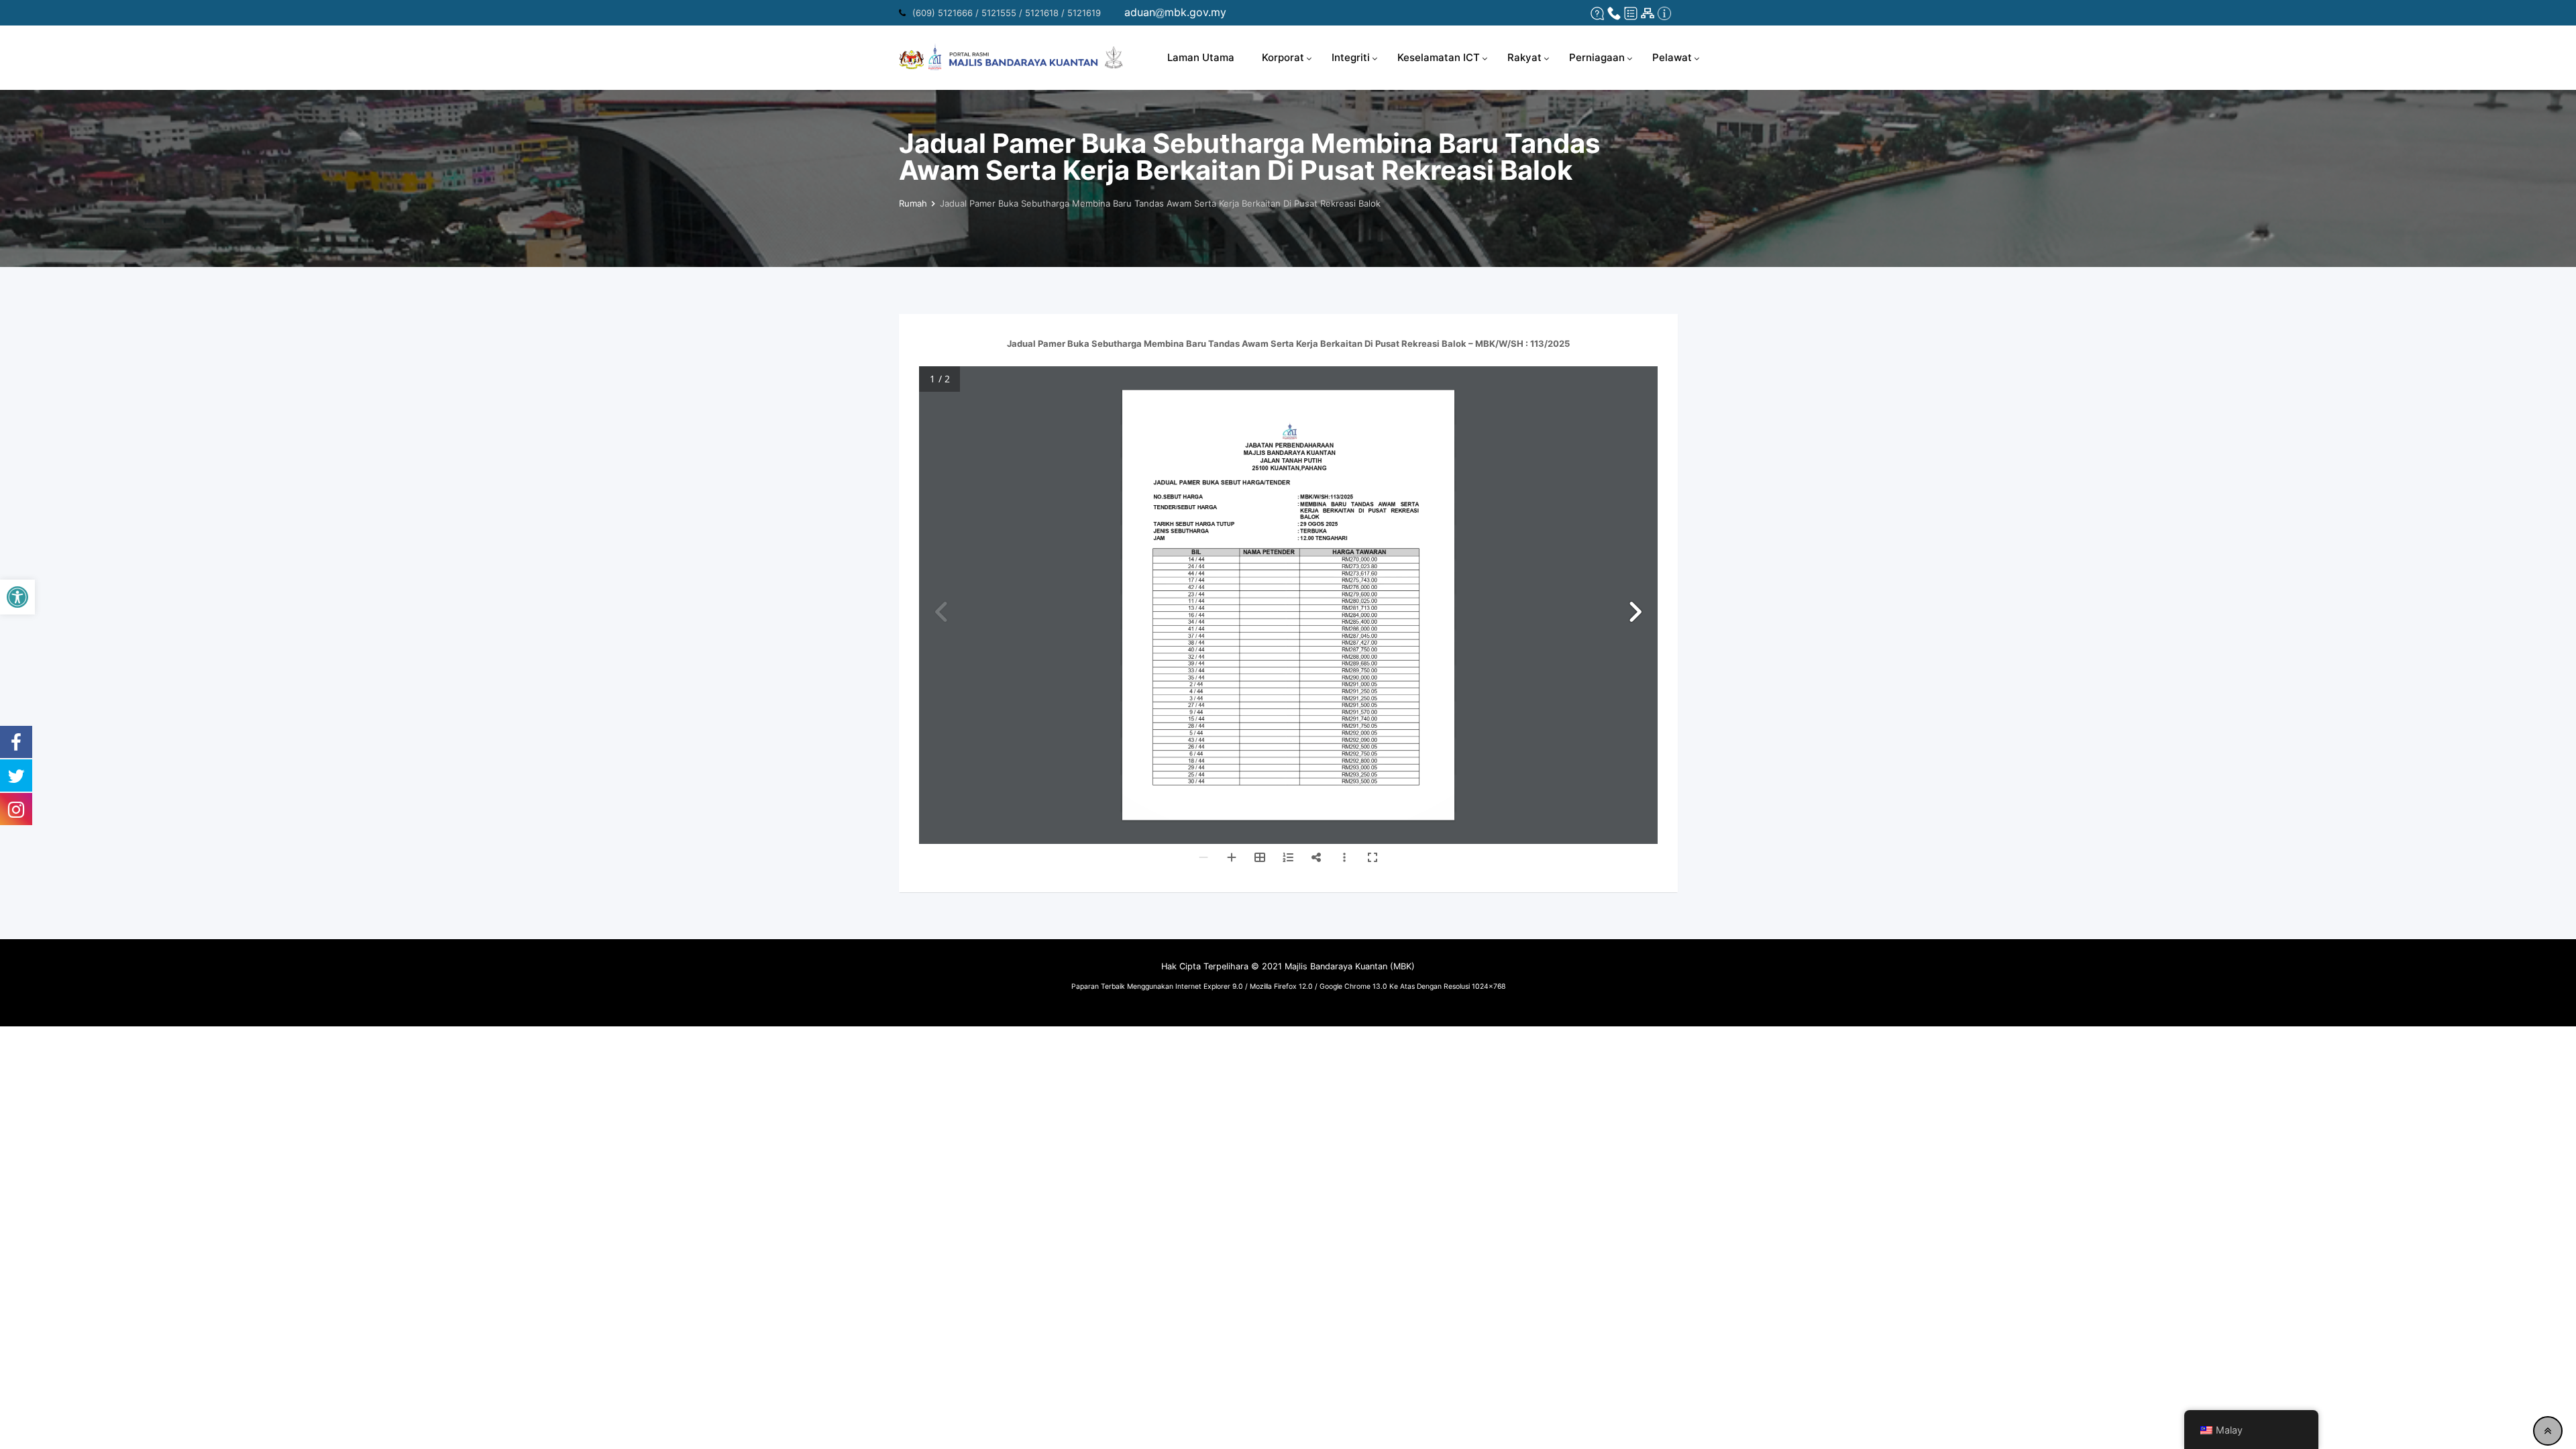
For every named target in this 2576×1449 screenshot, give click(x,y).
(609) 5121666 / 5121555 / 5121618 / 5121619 (1007, 13)
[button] (17, 597)
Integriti (1351, 57)
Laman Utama (1201, 57)
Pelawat (1672, 57)
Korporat (1283, 57)
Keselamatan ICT (1439, 57)
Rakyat (1524, 57)
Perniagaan (1597, 57)
